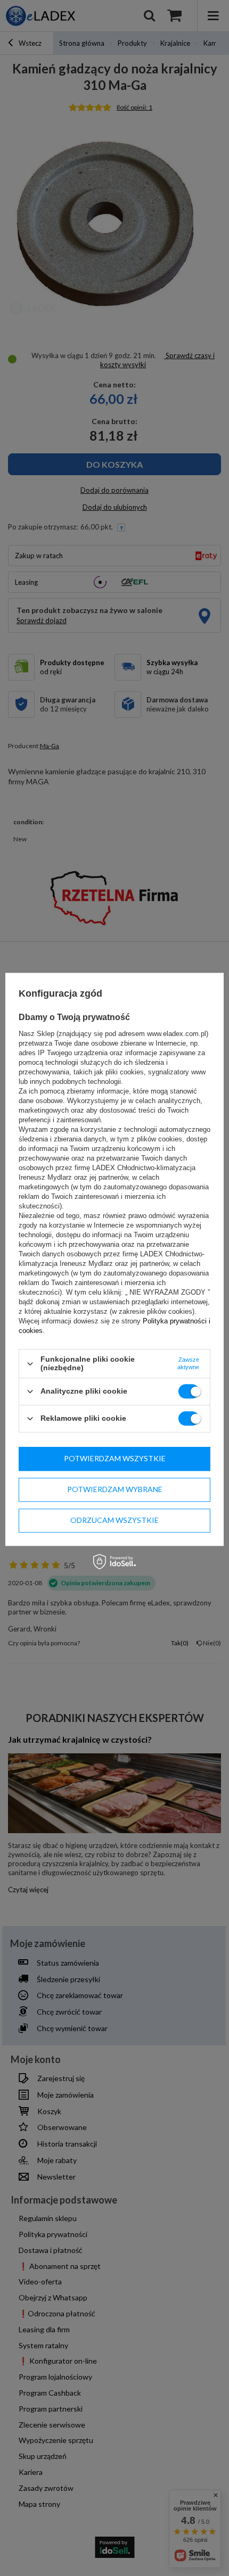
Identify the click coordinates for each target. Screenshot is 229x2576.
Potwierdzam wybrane (115, 1489)
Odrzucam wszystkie (114, 1520)
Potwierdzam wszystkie (115, 1458)
